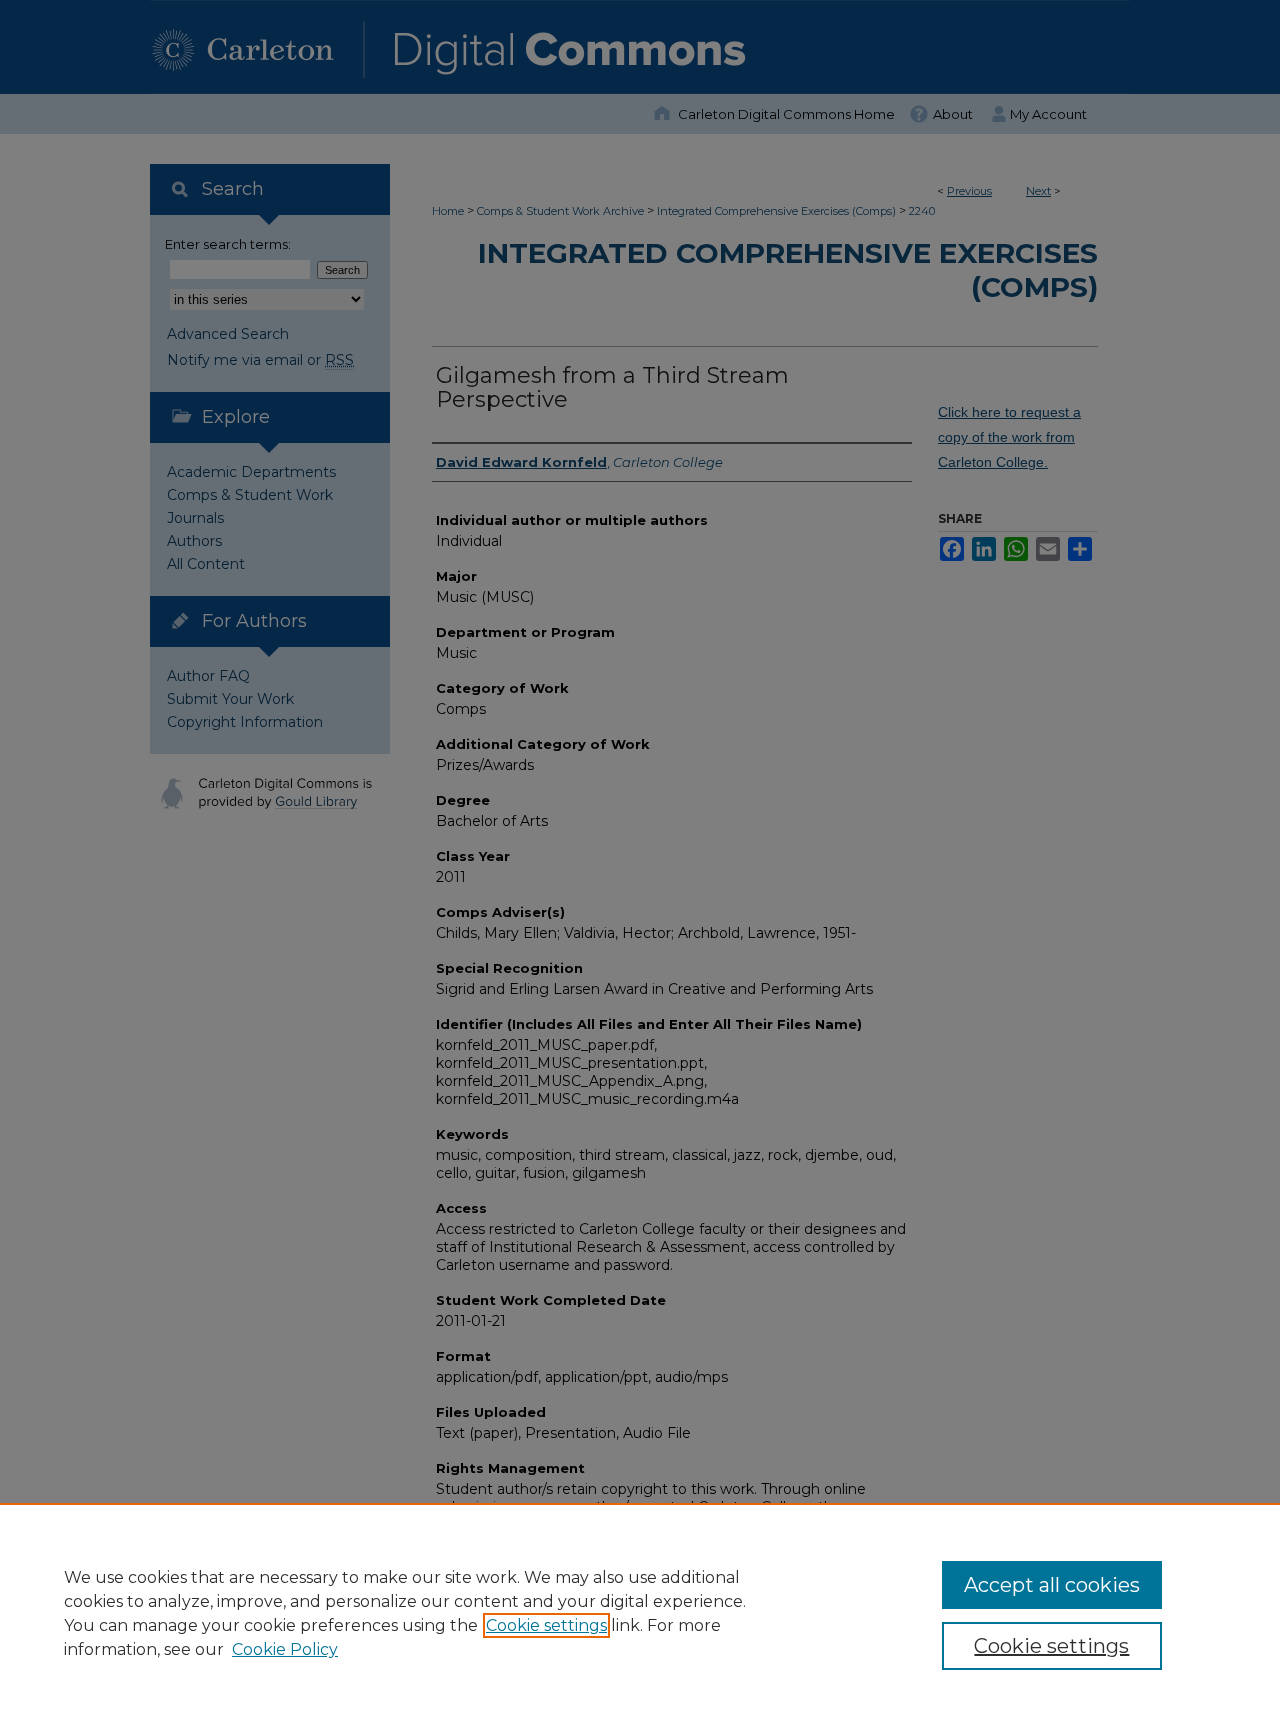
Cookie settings (546, 1625)
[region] (640, 1613)
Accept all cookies (1052, 1585)
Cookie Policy (285, 1649)
